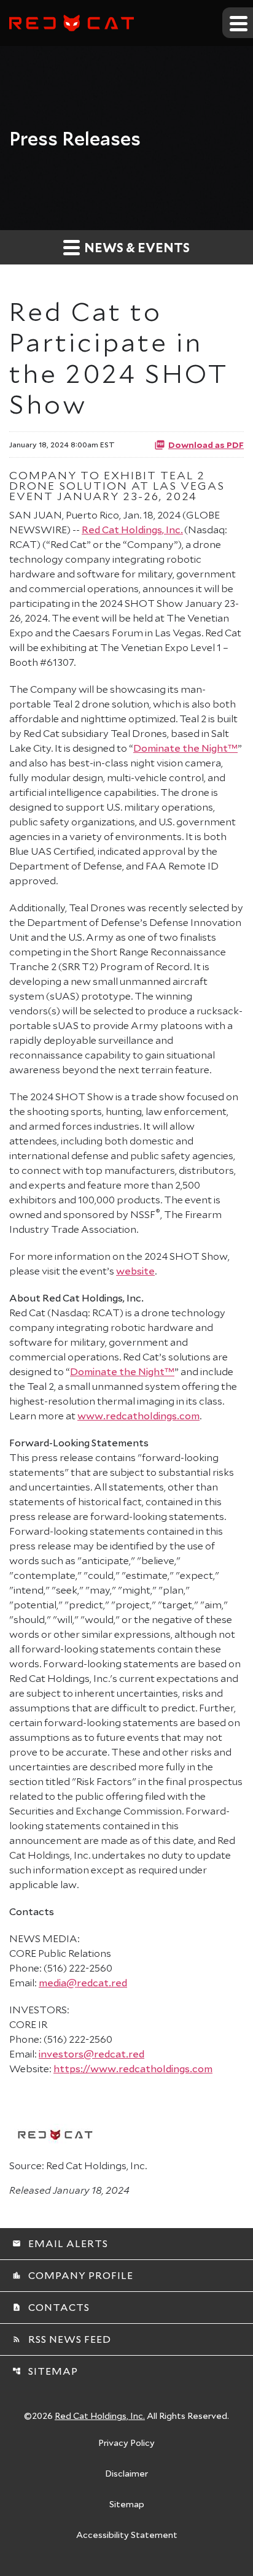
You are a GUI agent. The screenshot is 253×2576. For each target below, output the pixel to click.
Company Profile (73, 2275)
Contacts (51, 2307)
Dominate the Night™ (185, 748)
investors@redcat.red (91, 2053)
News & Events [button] (136, 247)
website (135, 1271)
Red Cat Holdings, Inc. (132, 529)
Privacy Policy (126, 2443)
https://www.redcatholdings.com (133, 2068)
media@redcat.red (83, 1982)
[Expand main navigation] (238, 23)
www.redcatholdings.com (138, 1415)
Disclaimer (126, 2474)
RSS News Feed (62, 2339)
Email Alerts (60, 2243)
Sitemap (45, 2371)
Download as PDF (206, 444)
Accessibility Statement (127, 2536)
